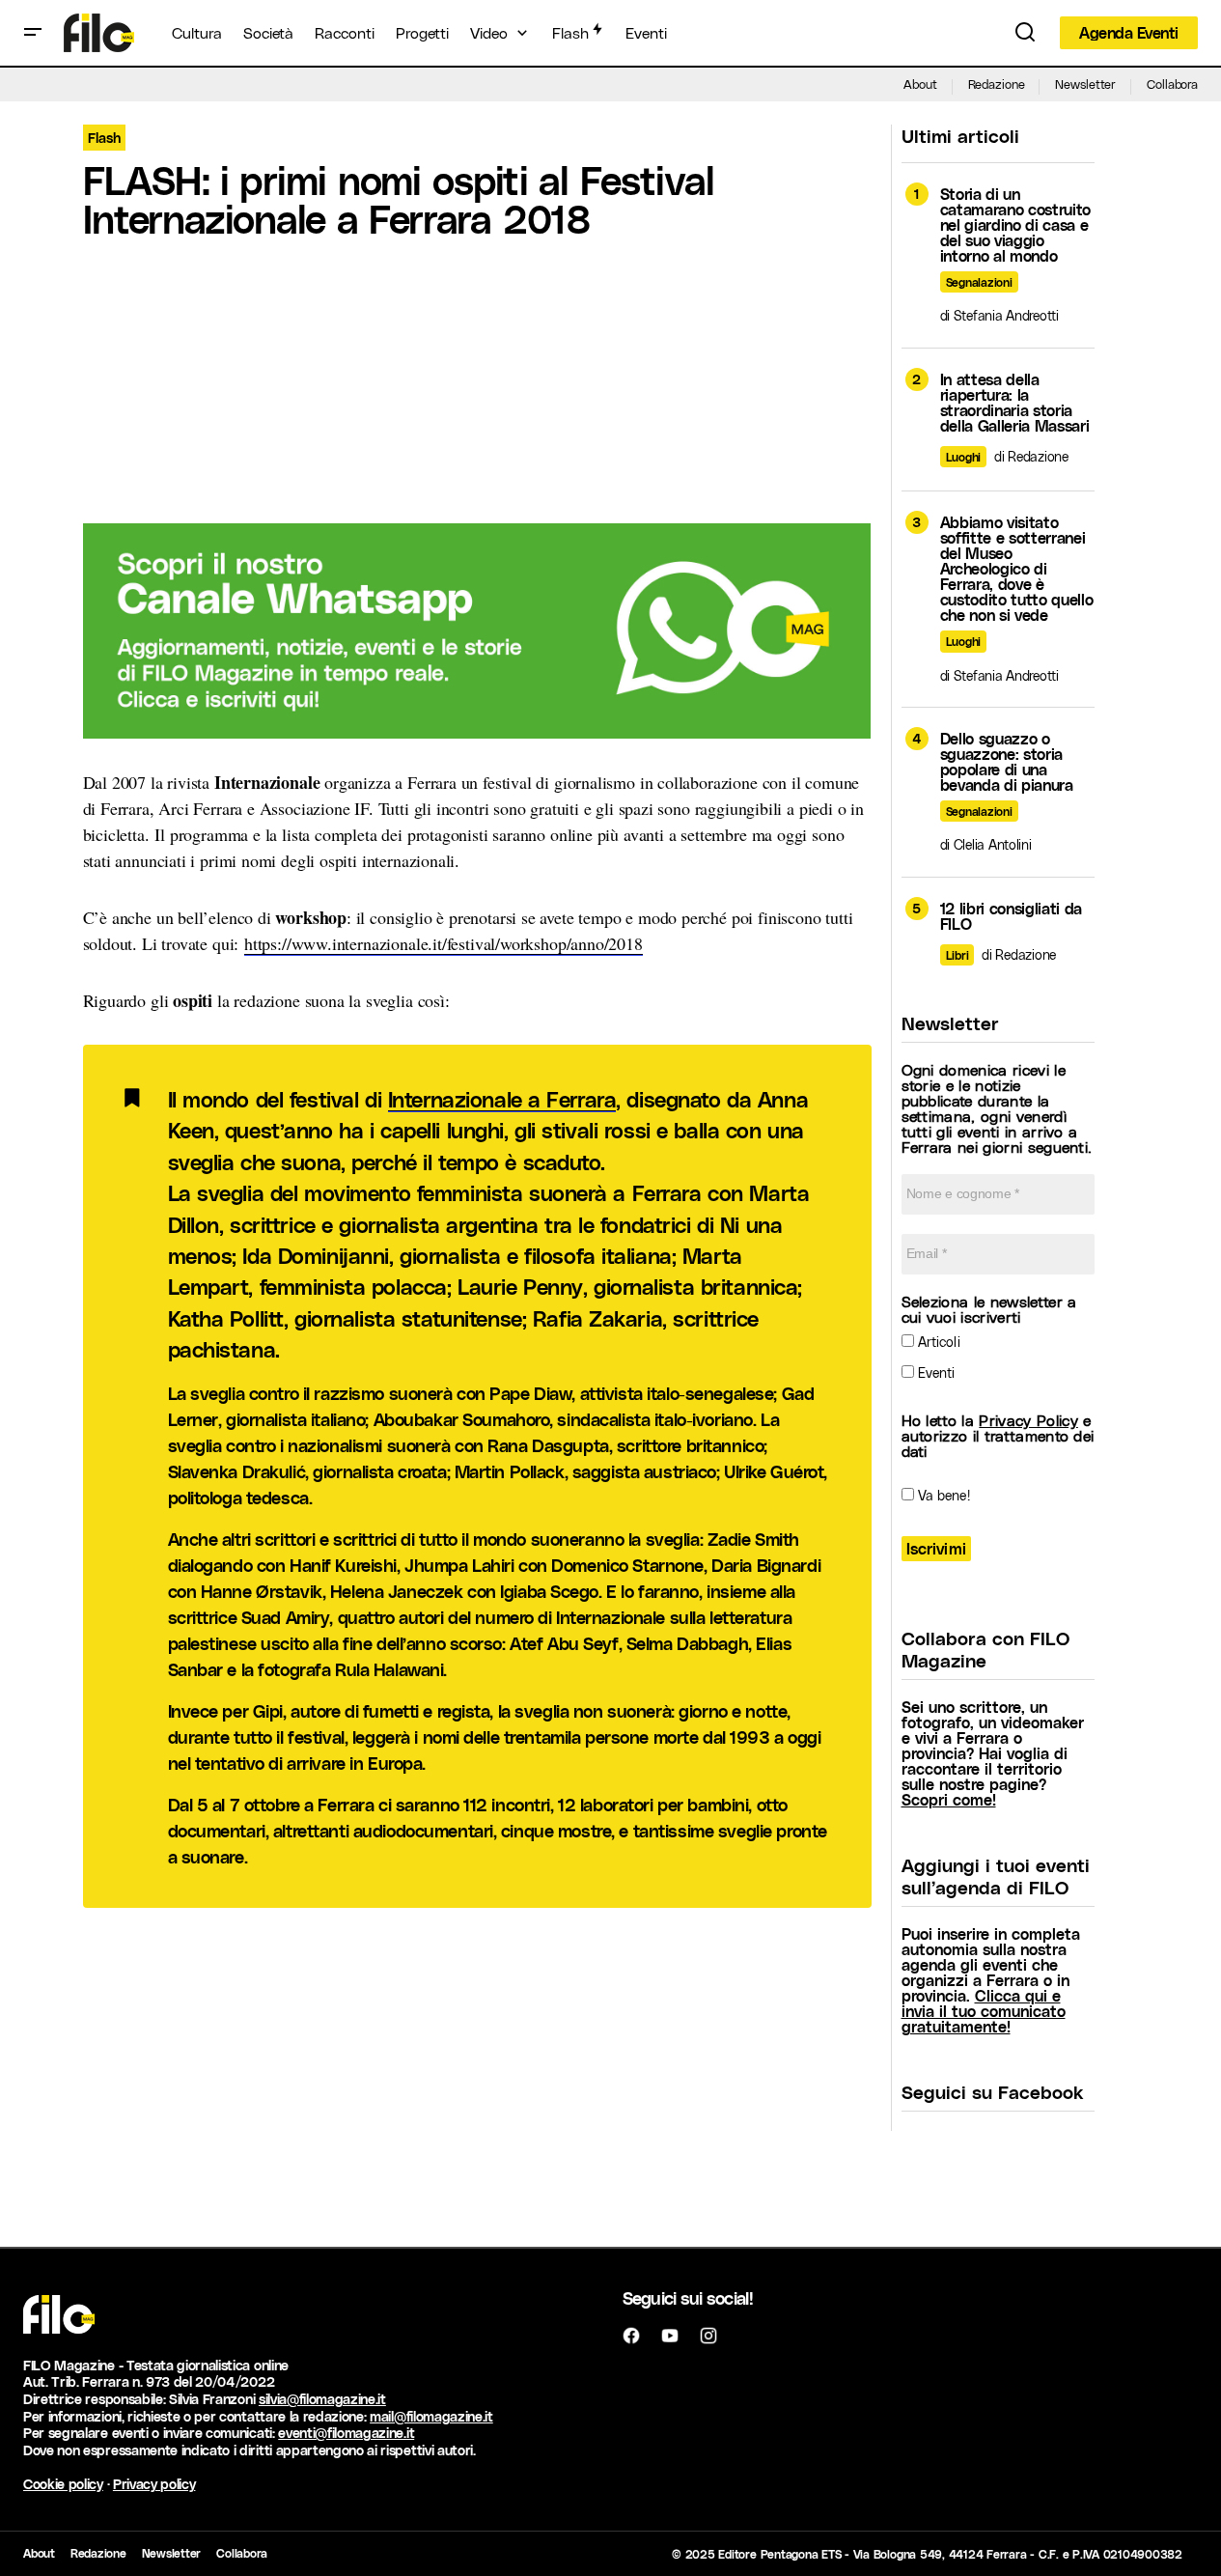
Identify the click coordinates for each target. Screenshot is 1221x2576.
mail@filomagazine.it (431, 2416)
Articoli (937, 1342)
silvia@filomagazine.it (322, 2399)
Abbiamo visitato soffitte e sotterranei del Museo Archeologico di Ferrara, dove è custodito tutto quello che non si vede (1017, 569)
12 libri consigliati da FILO (1012, 916)
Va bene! (942, 1495)
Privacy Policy (1028, 1420)
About (920, 84)
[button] (33, 33)
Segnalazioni (979, 282)
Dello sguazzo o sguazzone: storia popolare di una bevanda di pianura (1007, 762)
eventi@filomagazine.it (346, 2433)
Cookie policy (63, 2484)
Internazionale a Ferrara (502, 1099)
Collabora (1172, 84)
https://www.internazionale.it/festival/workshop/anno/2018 (444, 943)
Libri (957, 955)
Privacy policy (154, 2484)
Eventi (935, 1372)
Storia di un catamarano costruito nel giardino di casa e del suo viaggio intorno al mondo (1016, 225)
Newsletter (1085, 84)
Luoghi (964, 457)
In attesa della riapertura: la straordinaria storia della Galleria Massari (1015, 403)
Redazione (997, 84)
